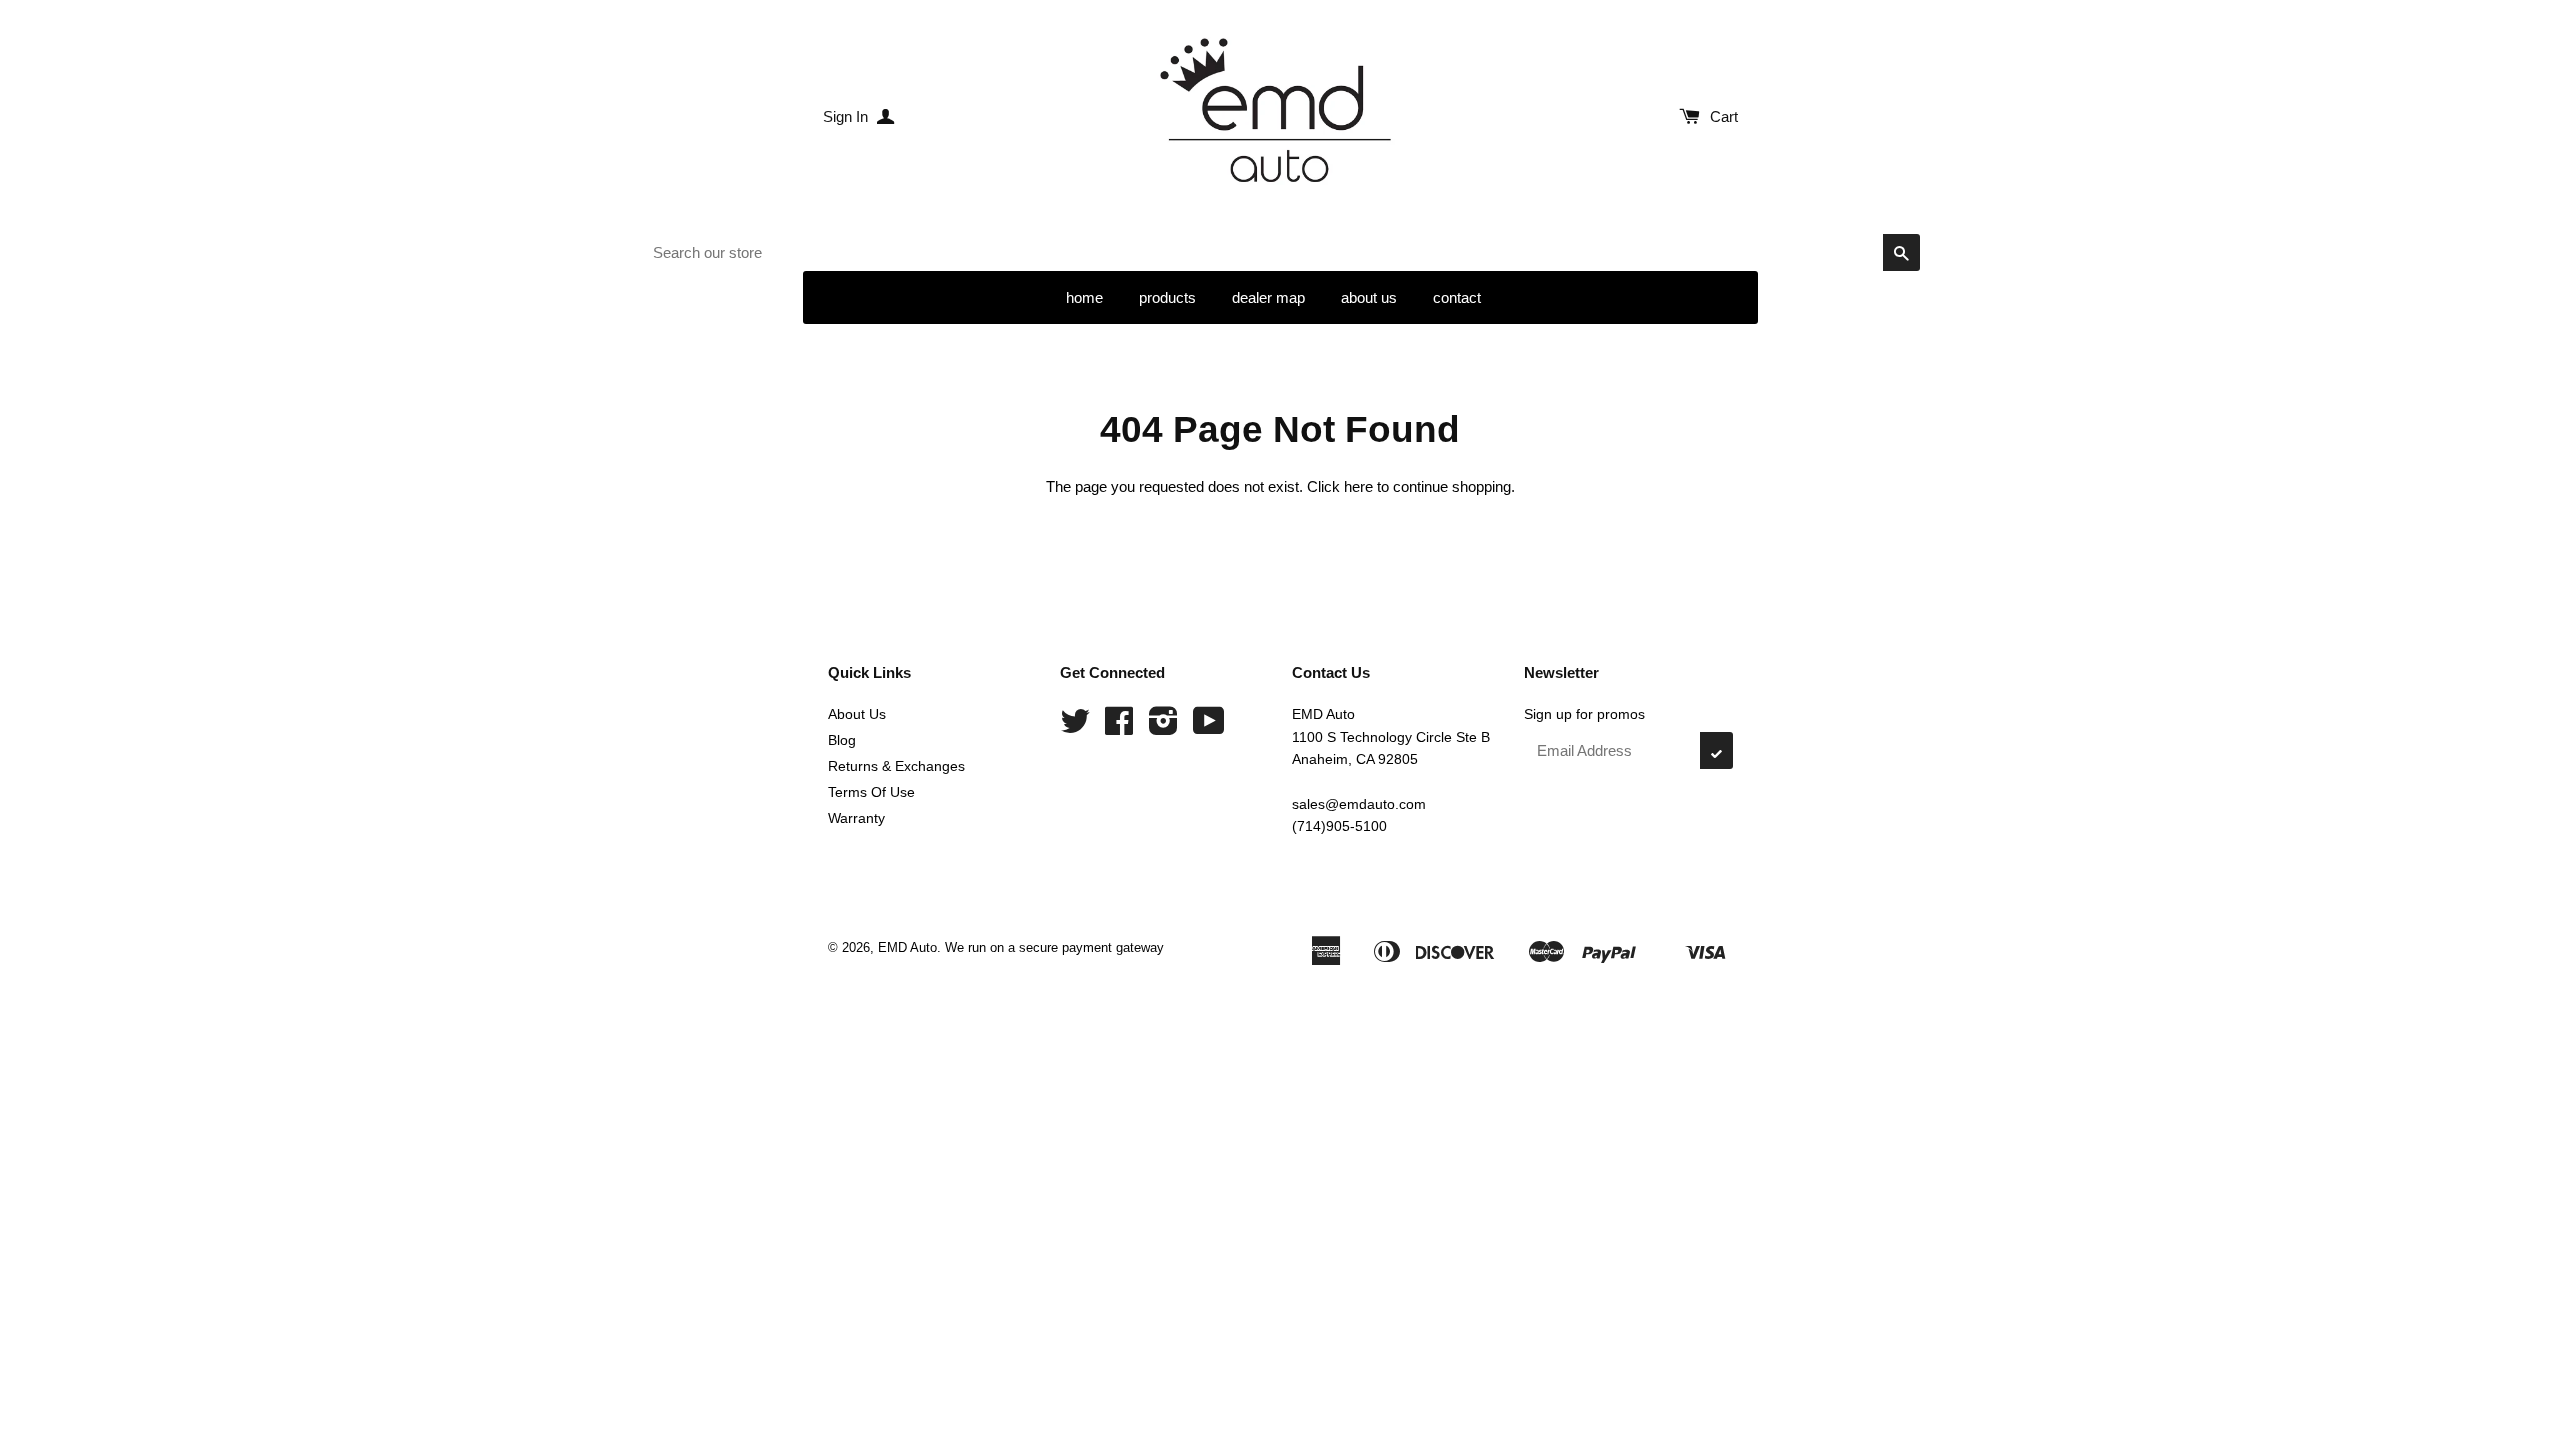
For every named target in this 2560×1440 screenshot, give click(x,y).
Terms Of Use (871, 792)
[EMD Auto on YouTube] (1209, 728)
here (1358, 486)
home (1084, 297)
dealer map (1268, 297)
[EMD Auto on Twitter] (1075, 728)
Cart (1724, 116)
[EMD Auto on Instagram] (1163, 728)
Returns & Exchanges (896, 766)
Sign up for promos (1584, 714)
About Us (857, 714)
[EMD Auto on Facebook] (1119, 728)
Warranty (856, 818)
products (1167, 297)
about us (1369, 297)
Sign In (847, 116)
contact (1457, 297)
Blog (842, 740)
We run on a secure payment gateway (1054, 947)
